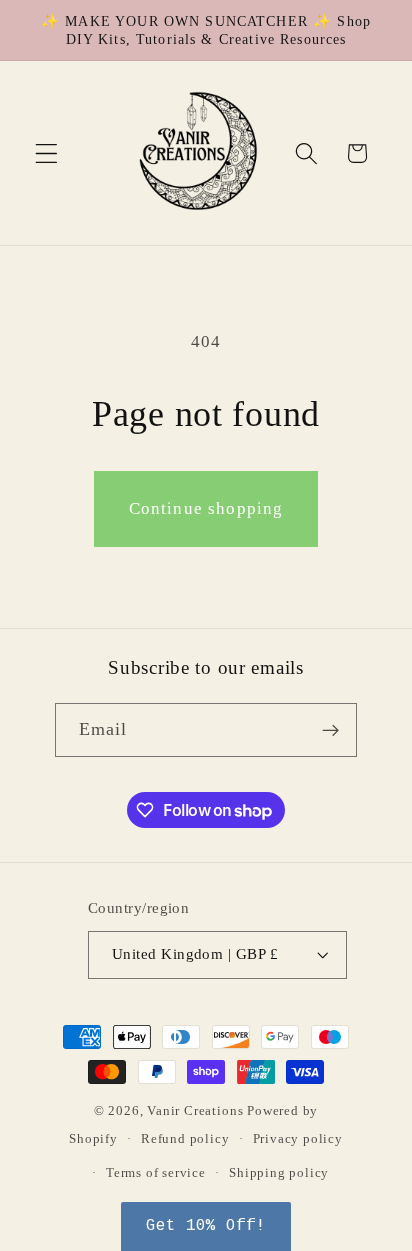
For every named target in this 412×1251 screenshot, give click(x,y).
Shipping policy (279, 1173)
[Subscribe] (331, 730)
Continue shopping (206, 508)
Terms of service (156, 1173)
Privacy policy (298, 1139)
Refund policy (185, 1139)
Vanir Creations (197, 1111)
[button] (46, 153)
